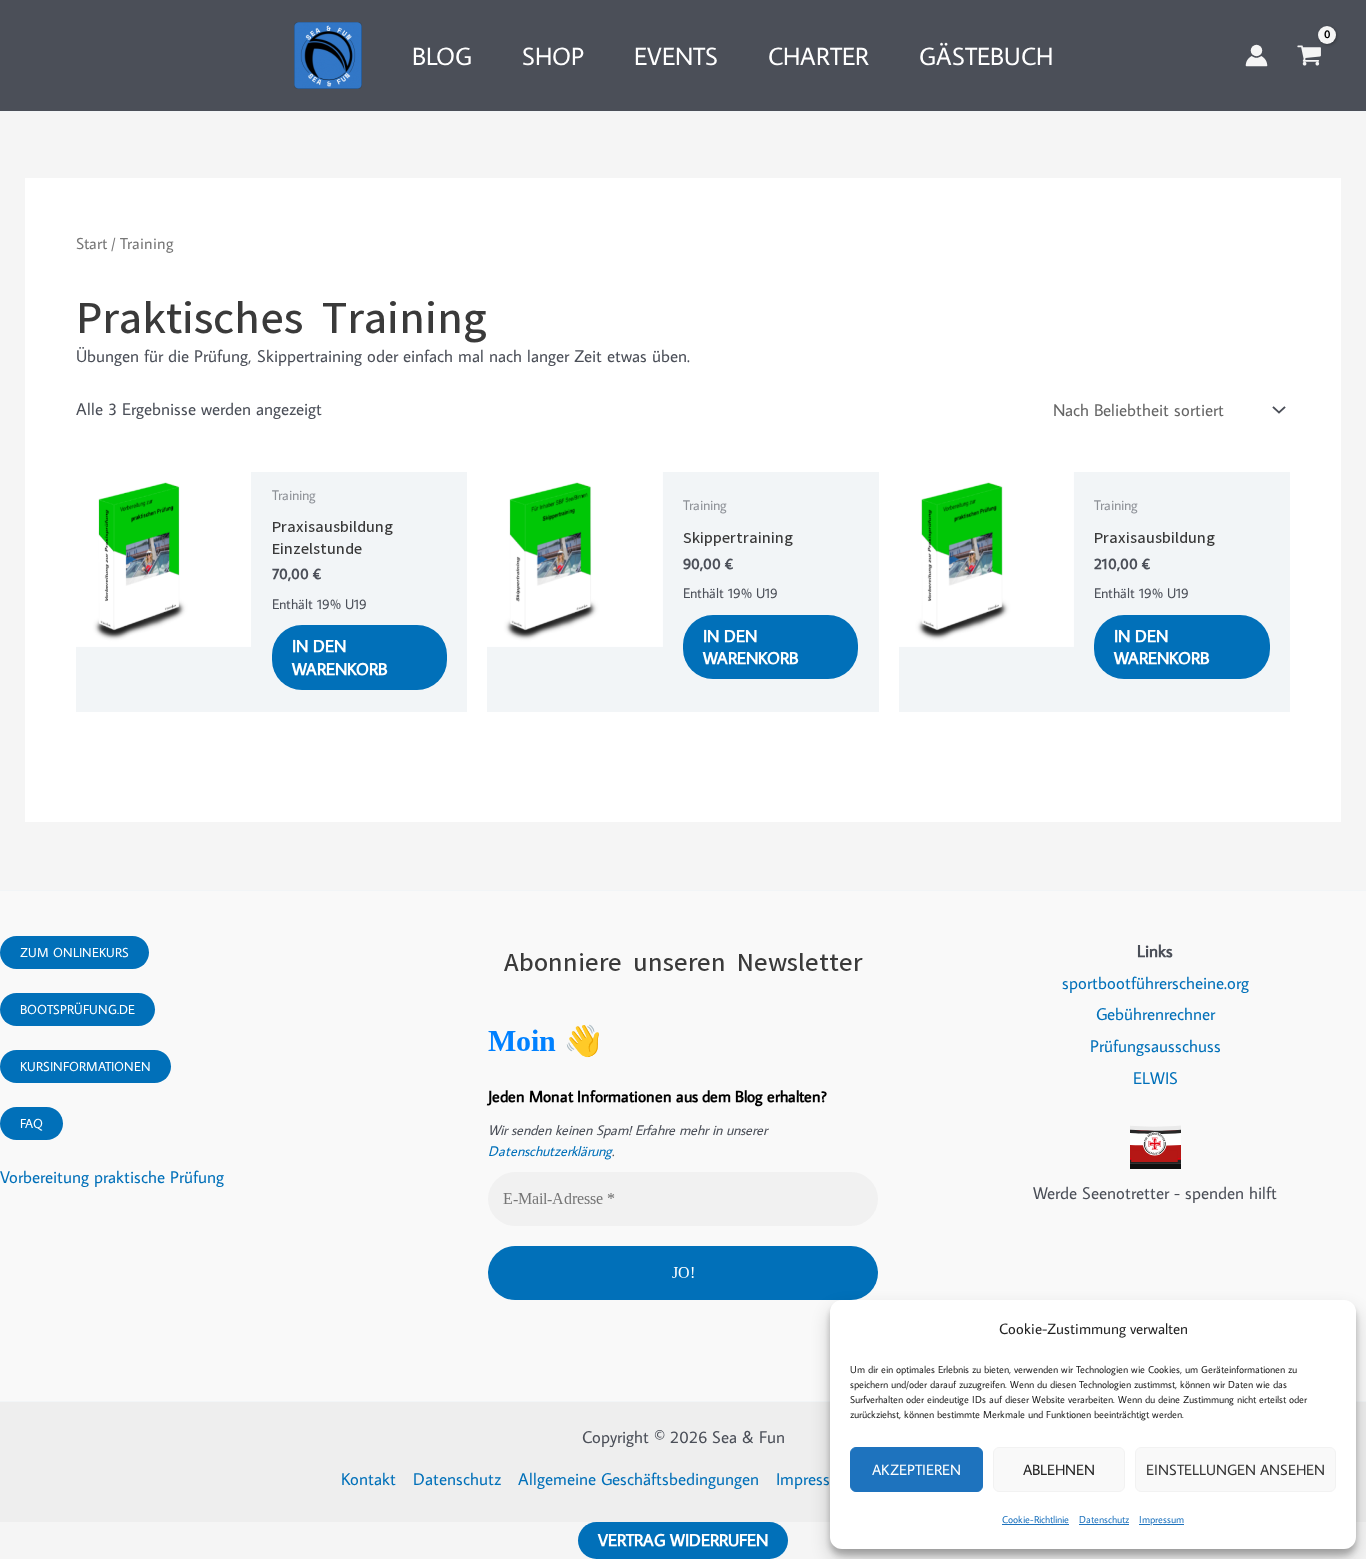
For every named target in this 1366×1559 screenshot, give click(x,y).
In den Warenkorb (339, 657)
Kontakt (368, 1479)
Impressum (1161, 1519)
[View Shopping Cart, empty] (1309, 56)
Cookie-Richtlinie (1035, 1519)
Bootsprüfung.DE (77, 1009)
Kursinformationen (85, 1066)
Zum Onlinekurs (74, 952)
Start (91, 243)
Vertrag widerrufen (683, 1540)
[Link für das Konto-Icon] (1256, 55)
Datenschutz (1104, 1519)
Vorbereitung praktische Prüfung (112, 1177)
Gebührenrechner (1155, 1014)
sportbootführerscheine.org (1155, 983)
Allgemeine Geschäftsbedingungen (638, 1479)
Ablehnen (1059, 1469)
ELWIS (1155, 1078)
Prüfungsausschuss (1155, 1046)
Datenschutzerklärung (550, 1151)
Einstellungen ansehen (1235, 1469)
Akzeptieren (916, 1469)
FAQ (31, 1123)
